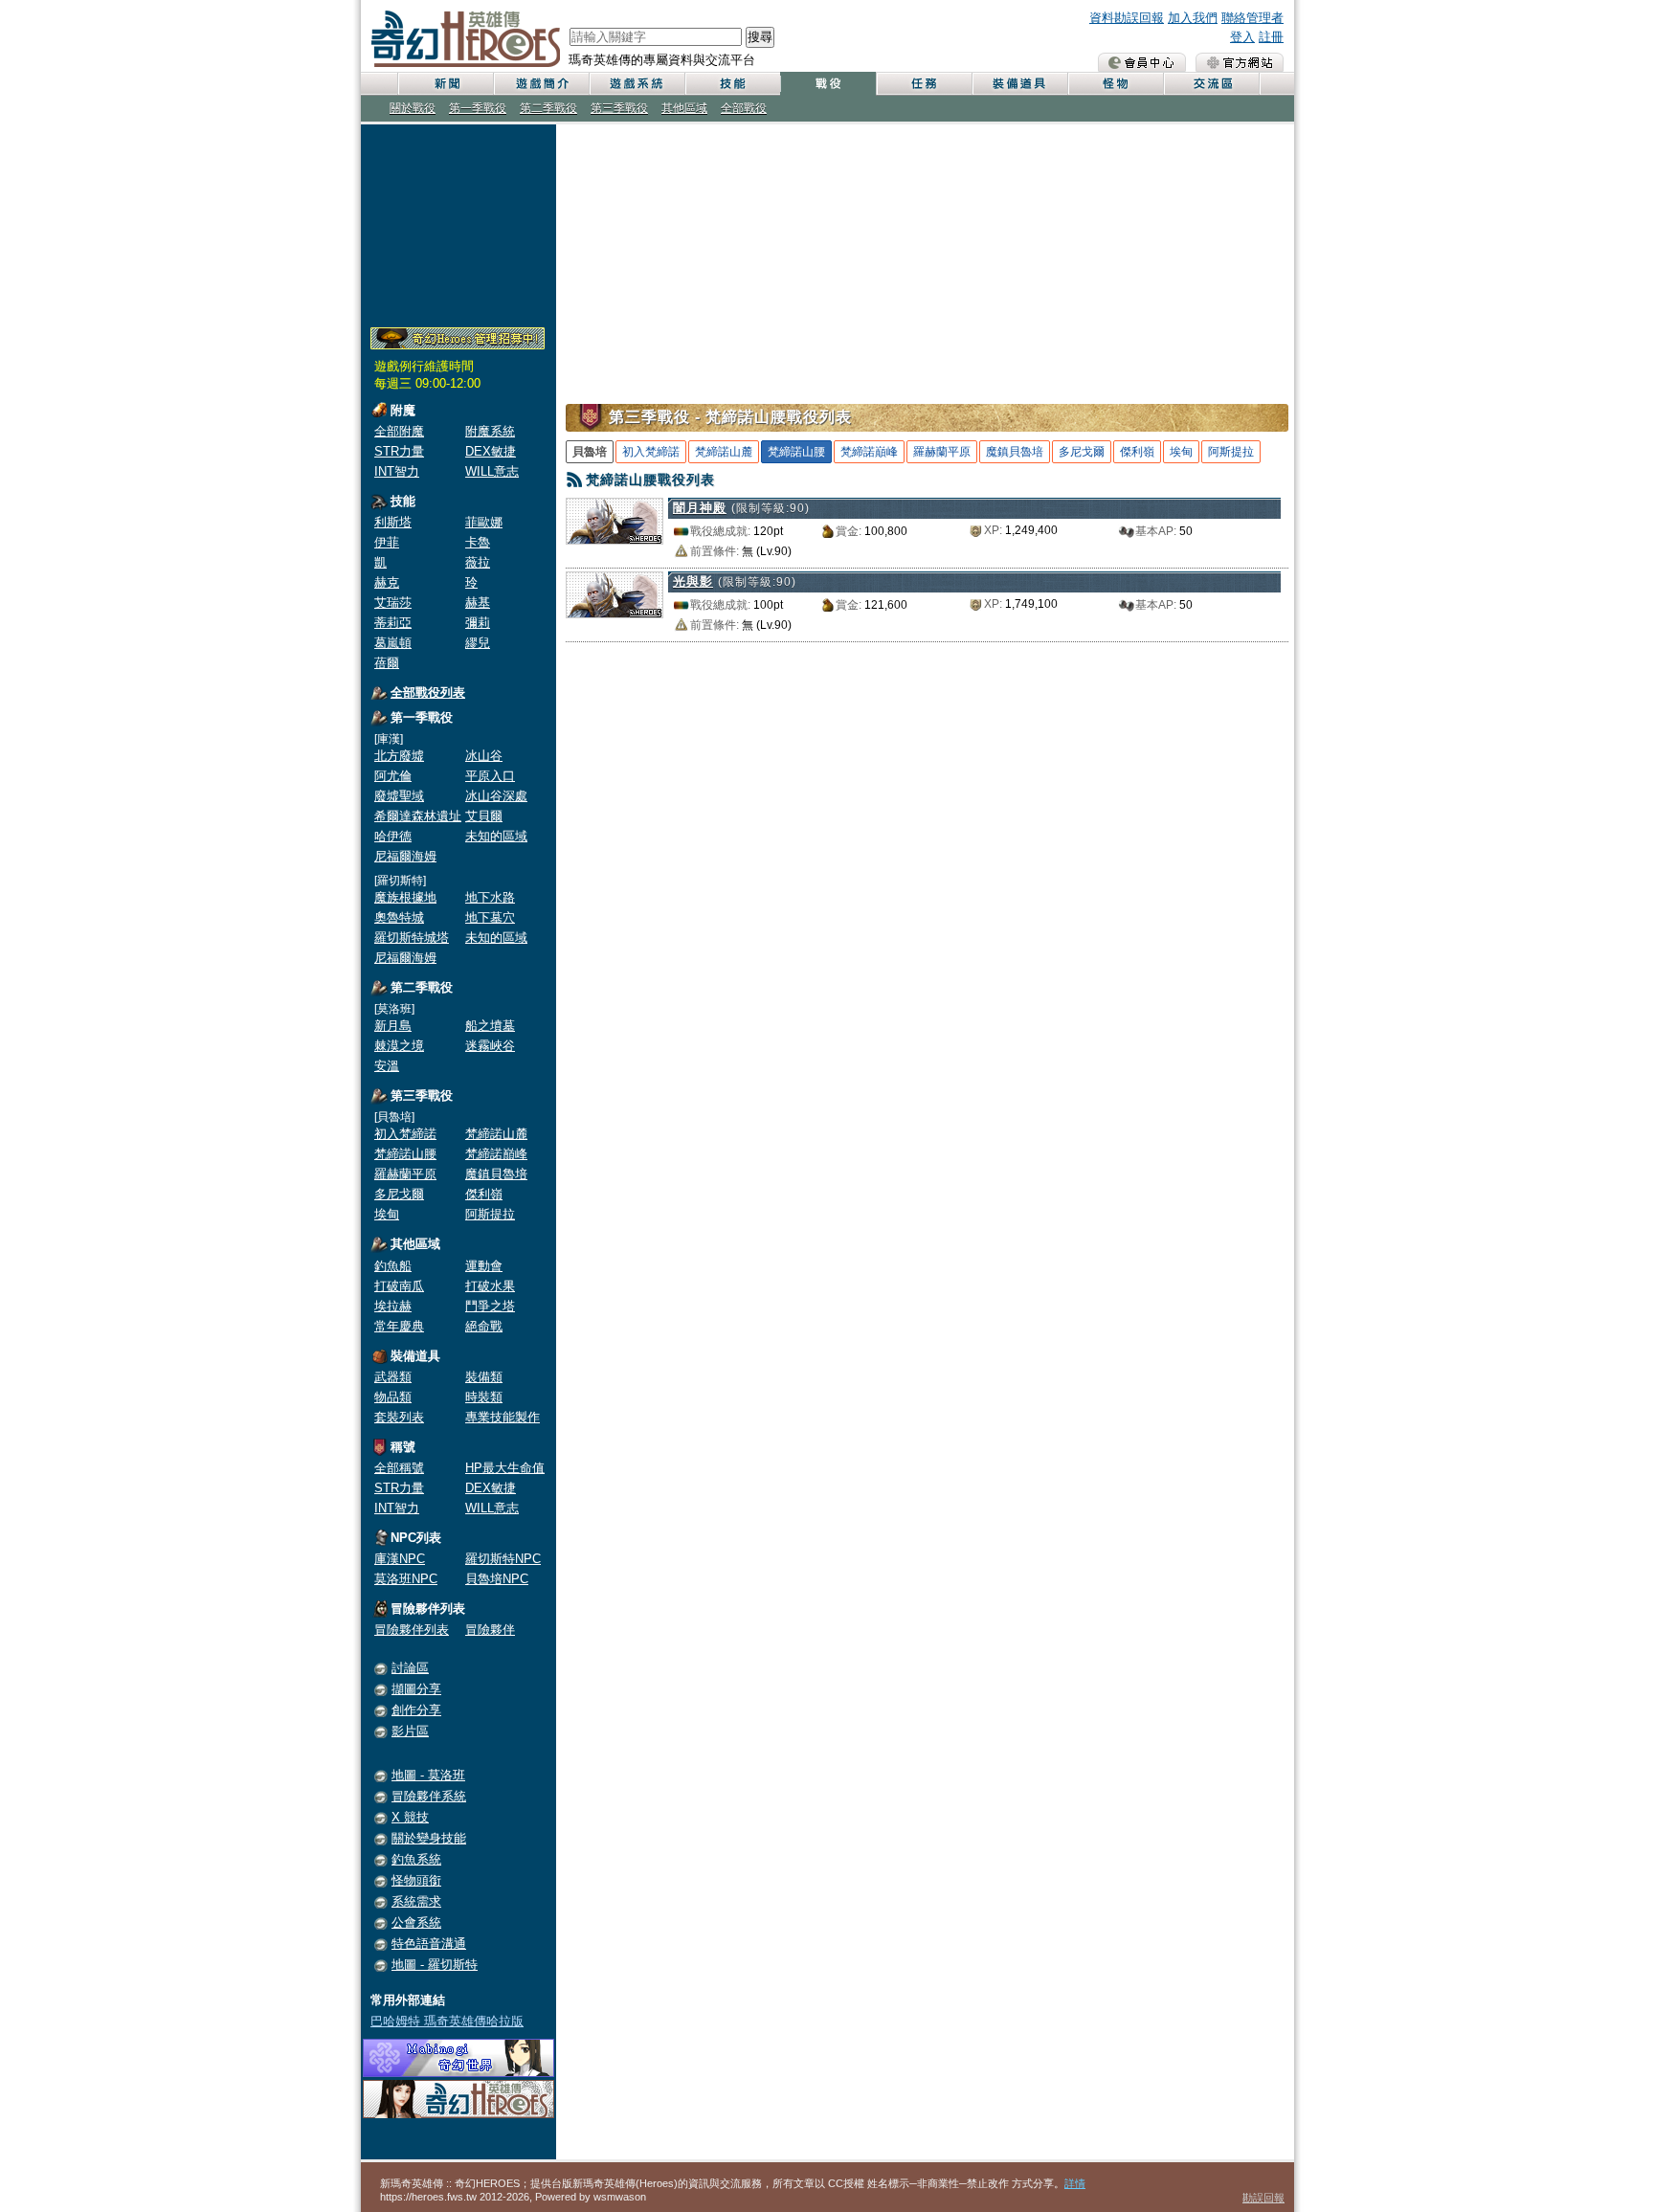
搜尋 (760, 37)
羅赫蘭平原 (405, 1174)
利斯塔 (393, 522)
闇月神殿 (700, 508)
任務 (924, 84)
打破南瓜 (399, 1286)
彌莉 (478, 623)
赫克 (387, 582)
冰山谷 (484, 756)
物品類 (393, 1397)
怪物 (1115, 84)
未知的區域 (496, 836)
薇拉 (478, 562)
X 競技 (410, 1817)
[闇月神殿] (617, 521)
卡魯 (478, 542)
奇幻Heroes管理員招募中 (458, 339)
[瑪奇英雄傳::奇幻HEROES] (458, 2114)
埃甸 (387, 1214)
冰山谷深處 (496, 796)
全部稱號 (399, 1468)
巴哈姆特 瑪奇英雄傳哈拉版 (447, 2021)
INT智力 (397, 471)
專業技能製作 (503, 1417)
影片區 (410, 1731)
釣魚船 (393, 1266)
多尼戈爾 (399, 1194)
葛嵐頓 (393, 643)
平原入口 (490, 776)
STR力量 (399, 451)
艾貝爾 (484, 816)
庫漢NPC (400, 1559)
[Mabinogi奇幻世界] (458, 2073)
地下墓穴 (490, 917)
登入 (1242, 37)
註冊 (1271, 37)
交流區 (1211, 84)
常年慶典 (399, 1326)
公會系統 (416, 1922)
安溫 (387, 1066)
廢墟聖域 (399, 796)
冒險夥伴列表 (412, 1630)
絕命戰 (484, 1326)
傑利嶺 (484, 1194)
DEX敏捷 (491, 451)
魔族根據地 (405, 897)
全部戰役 (744, 108)
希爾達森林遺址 (418, 816)
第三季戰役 (619, 108)
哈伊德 (393, 836)
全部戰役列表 (428, 693)
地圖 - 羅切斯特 (435, 1965)
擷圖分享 (416, 1689)
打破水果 (490, 1286)
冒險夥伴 (490, 1630)
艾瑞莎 (393, 603)
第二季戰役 (548, 108)
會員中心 (1142, 62)
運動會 (484, 1266)
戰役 (828, 84)
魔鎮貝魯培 (496, 1174)
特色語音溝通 (429, 1944)
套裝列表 (399, 1417)
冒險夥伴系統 (429, 1796)
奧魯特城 (399, 917)
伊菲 (387, 542)
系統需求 (416, 1901)
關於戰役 (413, 108)
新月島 (393, 1026)
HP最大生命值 (505, 1468)
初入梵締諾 (405, 1134)
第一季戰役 (478, 108)
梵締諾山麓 (496, 1134)
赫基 (478, 603)
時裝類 (484, 1397)
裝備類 (484, 1377)
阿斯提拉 (490, 1214)
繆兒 (478, 643)
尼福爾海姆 (405, 856)
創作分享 (416, 1710)
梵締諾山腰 (405, 1154)
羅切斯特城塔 (412, 938)
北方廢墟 (399, 756)
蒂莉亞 (393, 623)
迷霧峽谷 (490, 1046)
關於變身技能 (429, 1838)
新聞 (445, 84)
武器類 (393, 1377)
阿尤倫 (393, 776)
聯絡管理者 (1252, 18)
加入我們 (1193, 18)
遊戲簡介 (541, 84)
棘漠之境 (399, 1046)
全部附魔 (399, 431)
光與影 (693, 581)
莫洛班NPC (406, 1579)
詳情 (1075, 2183)
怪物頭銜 (416, 1880)
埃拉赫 (393, 1306)
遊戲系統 (637, 84)
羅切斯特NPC (503, 1559)
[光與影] (617, 595)
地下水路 (490, 897)
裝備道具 (1019, 84)
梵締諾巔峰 (496, 1154)
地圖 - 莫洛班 (428, 1775)
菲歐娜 (484, 522)
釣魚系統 (416, 1859)
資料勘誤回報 (1127, 18)
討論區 (410, 1668)
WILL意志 (492, 471)
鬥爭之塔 (490, 1306)
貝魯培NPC (497, 1579)
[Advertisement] (458, 222)
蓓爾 (387, 663)
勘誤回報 (1263, 2198)
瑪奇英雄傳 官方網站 (1240, 62)
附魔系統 (490, 431)
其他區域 (684, 108)
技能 (732, 84)
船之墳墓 (490, 1026)
